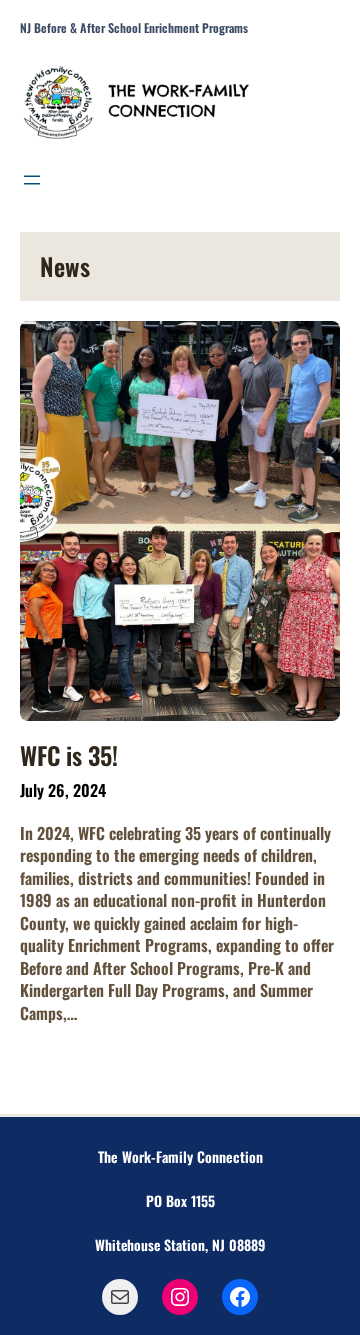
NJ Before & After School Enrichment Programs (134, 27)
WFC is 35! (69, 755)
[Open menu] (32, 180)
